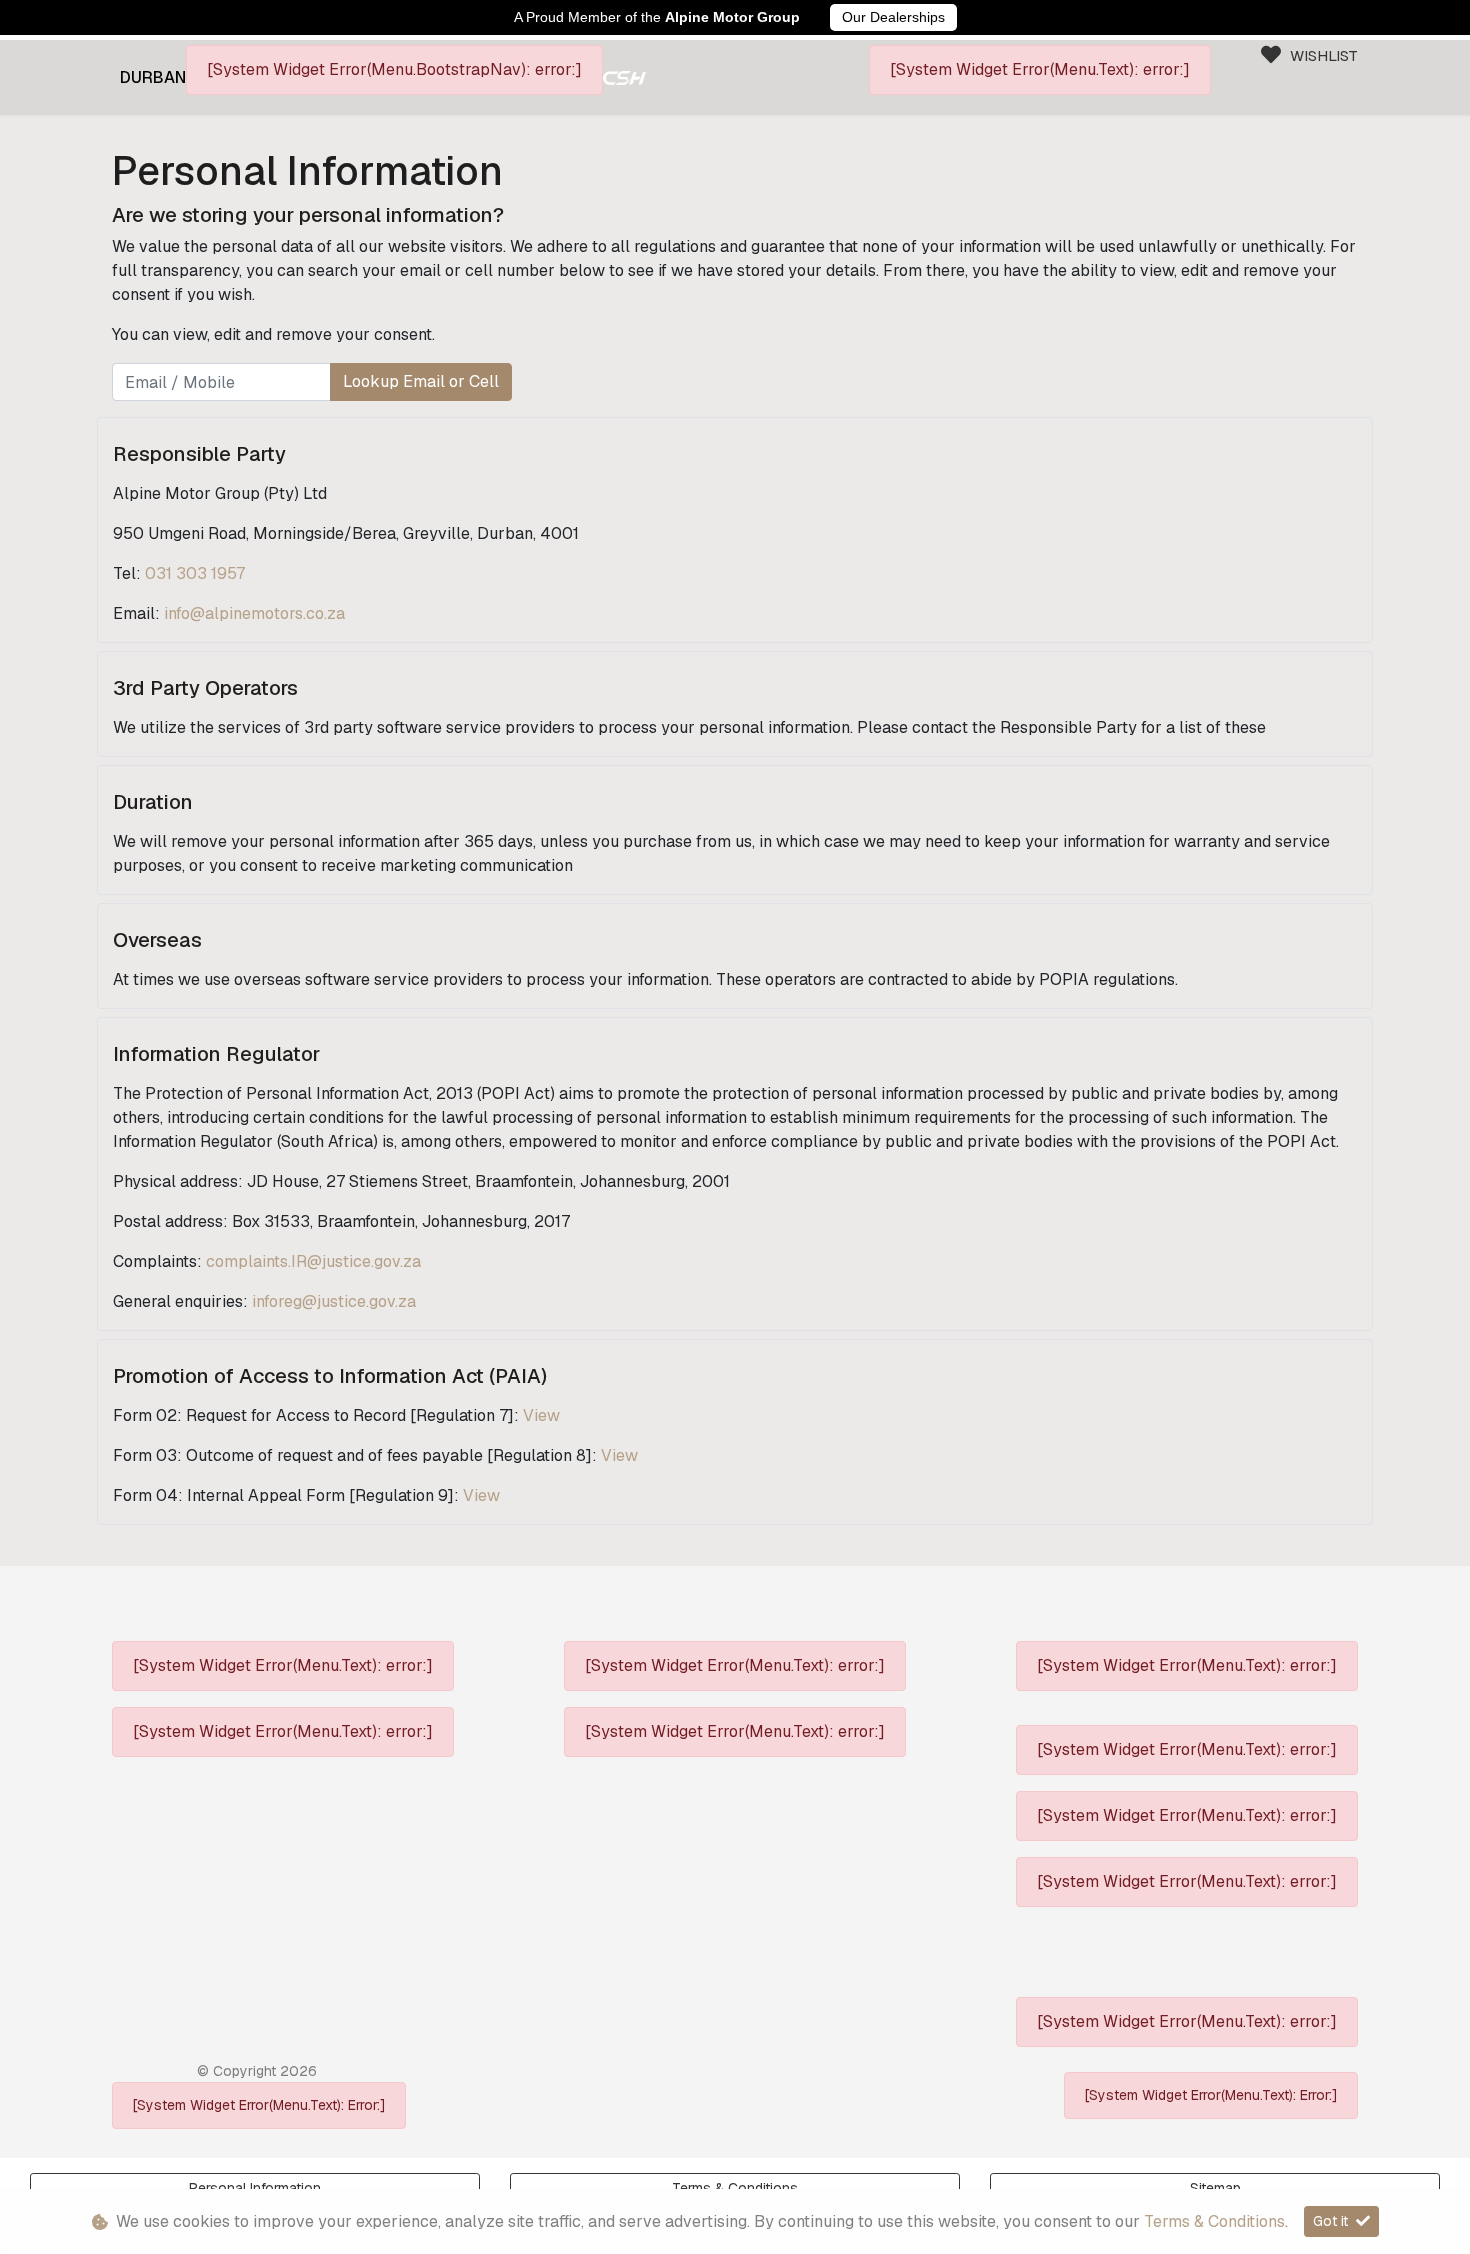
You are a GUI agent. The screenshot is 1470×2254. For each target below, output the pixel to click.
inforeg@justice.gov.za (334, 1301)
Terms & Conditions (1214, 2221)
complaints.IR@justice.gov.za (313, 1261)
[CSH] (624, 77)
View (541, 1415)
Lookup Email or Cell (421, 381)
